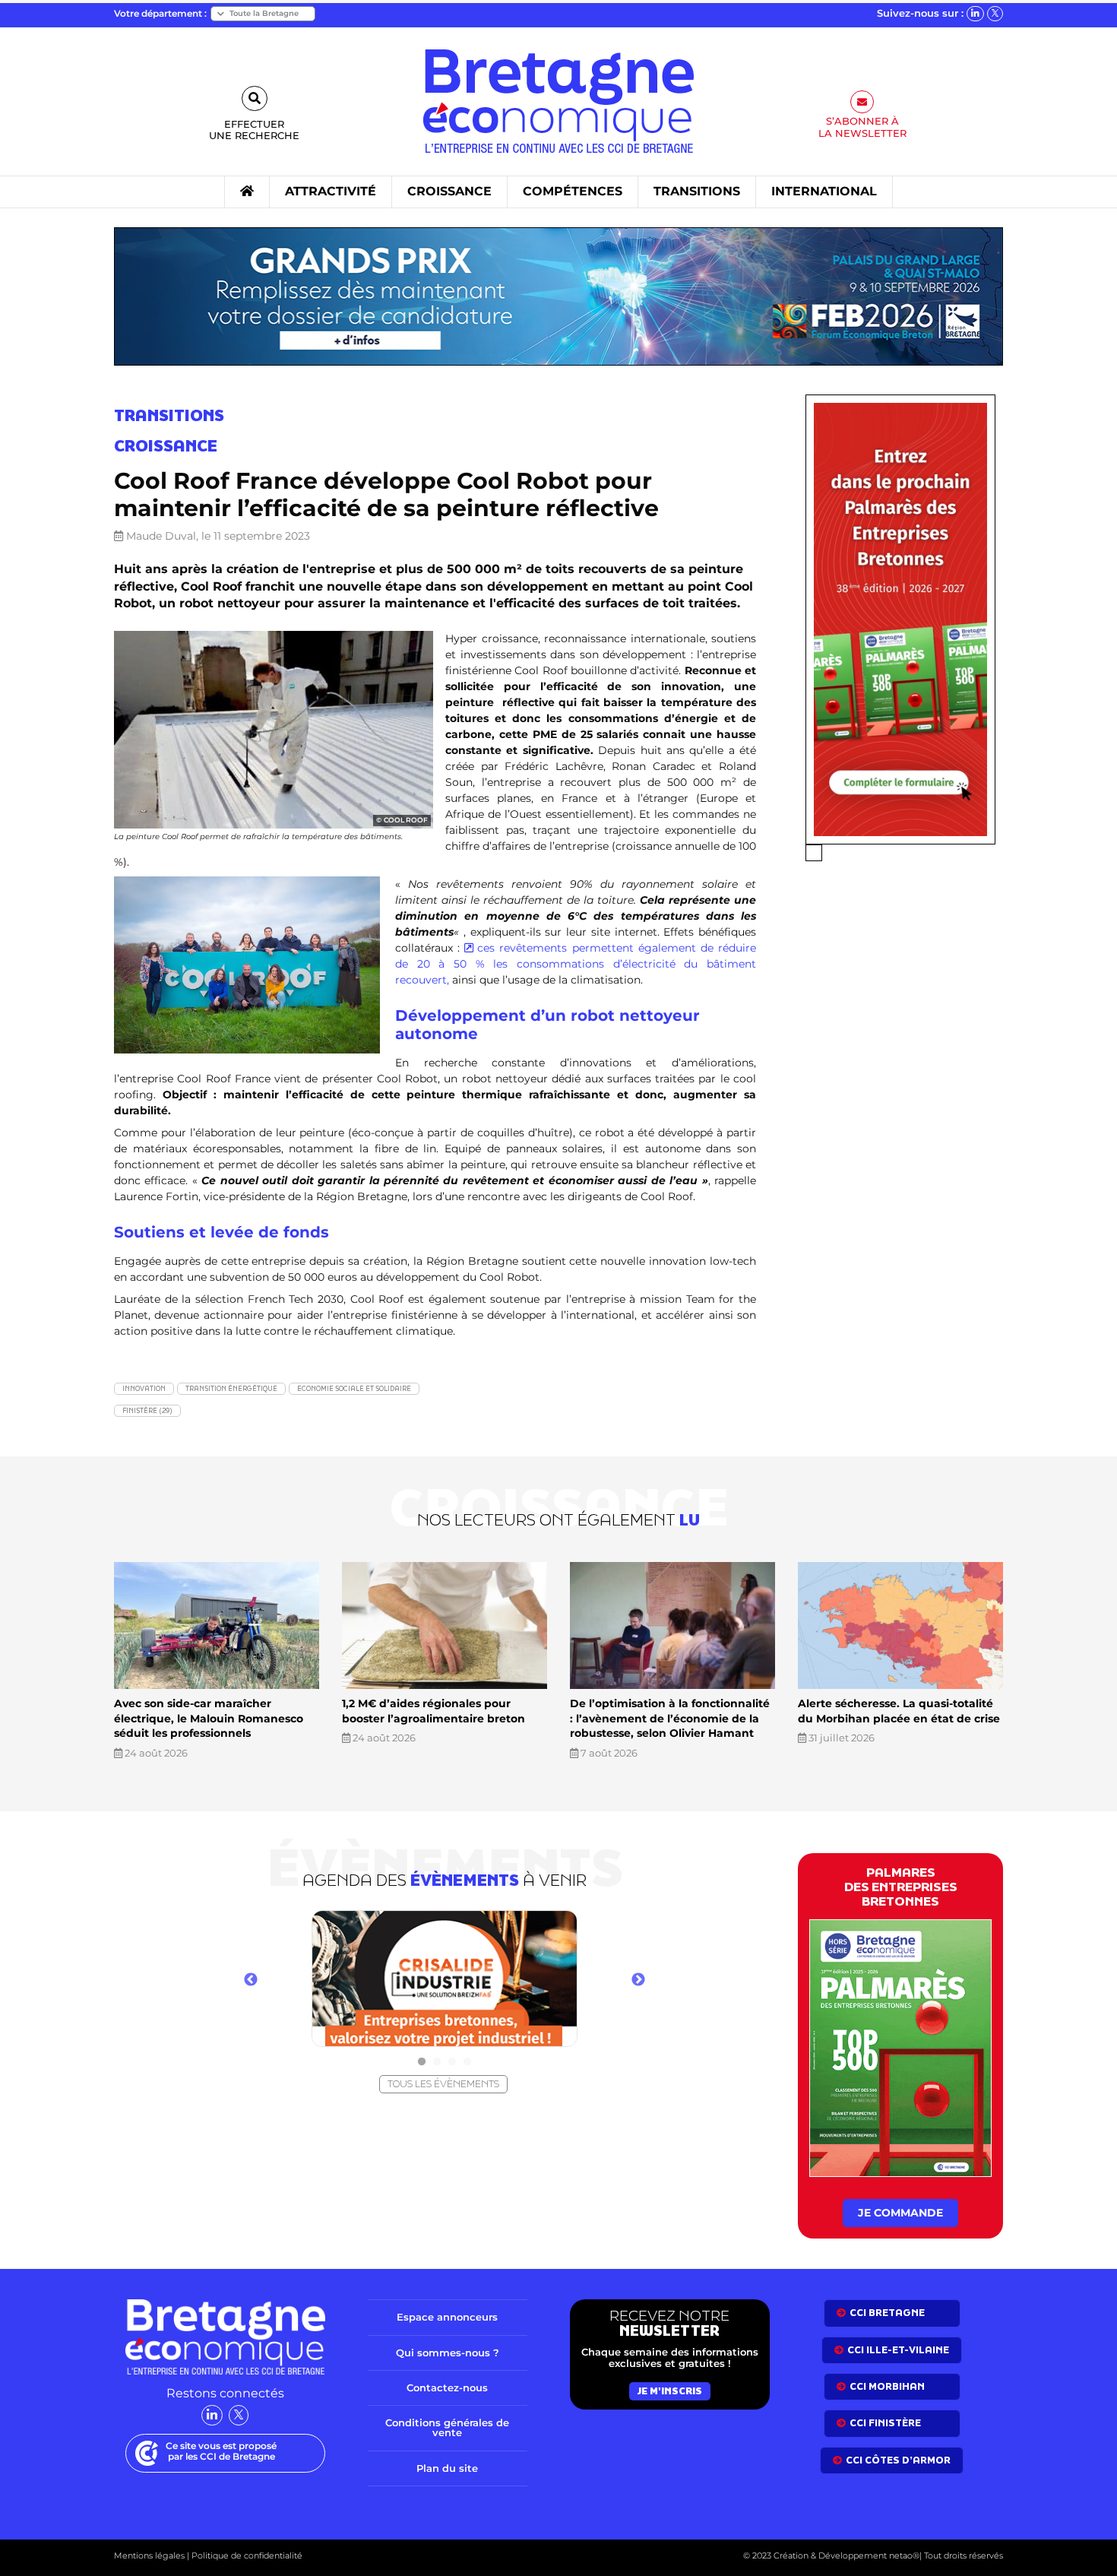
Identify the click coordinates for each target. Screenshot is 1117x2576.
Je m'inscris (670, 2391)
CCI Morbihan (887, 2386)
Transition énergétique (231, 1388)
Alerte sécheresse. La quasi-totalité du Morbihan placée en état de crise (899, 1711)
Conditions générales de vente (447, 2427)
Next (638, 1980)
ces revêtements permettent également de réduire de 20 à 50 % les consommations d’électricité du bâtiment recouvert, (576, 964)
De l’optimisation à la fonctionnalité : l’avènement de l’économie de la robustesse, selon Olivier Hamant (670, 1718)
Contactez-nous (447, 2387)
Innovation (144, 1388)
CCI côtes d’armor (898, 2460)
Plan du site (447, 2468)
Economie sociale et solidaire (354, 1388)
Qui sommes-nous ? (448, 2353)
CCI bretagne (887, 2313)
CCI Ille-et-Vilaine (898, 2350)
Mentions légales (149, 2555)
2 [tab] (437, 2062)
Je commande (900, 2213)
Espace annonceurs (447, 2317)
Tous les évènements (443, 2084)
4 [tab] (467, 2062)
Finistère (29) (147, 1410)
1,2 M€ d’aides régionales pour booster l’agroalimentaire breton (434, 1711)
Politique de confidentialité (246, 2555)
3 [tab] (452, 2062)
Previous (251, 1980)
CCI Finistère (885, 2423)
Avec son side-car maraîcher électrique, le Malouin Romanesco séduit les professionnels (209, 1718)
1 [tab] (422, 2062)
